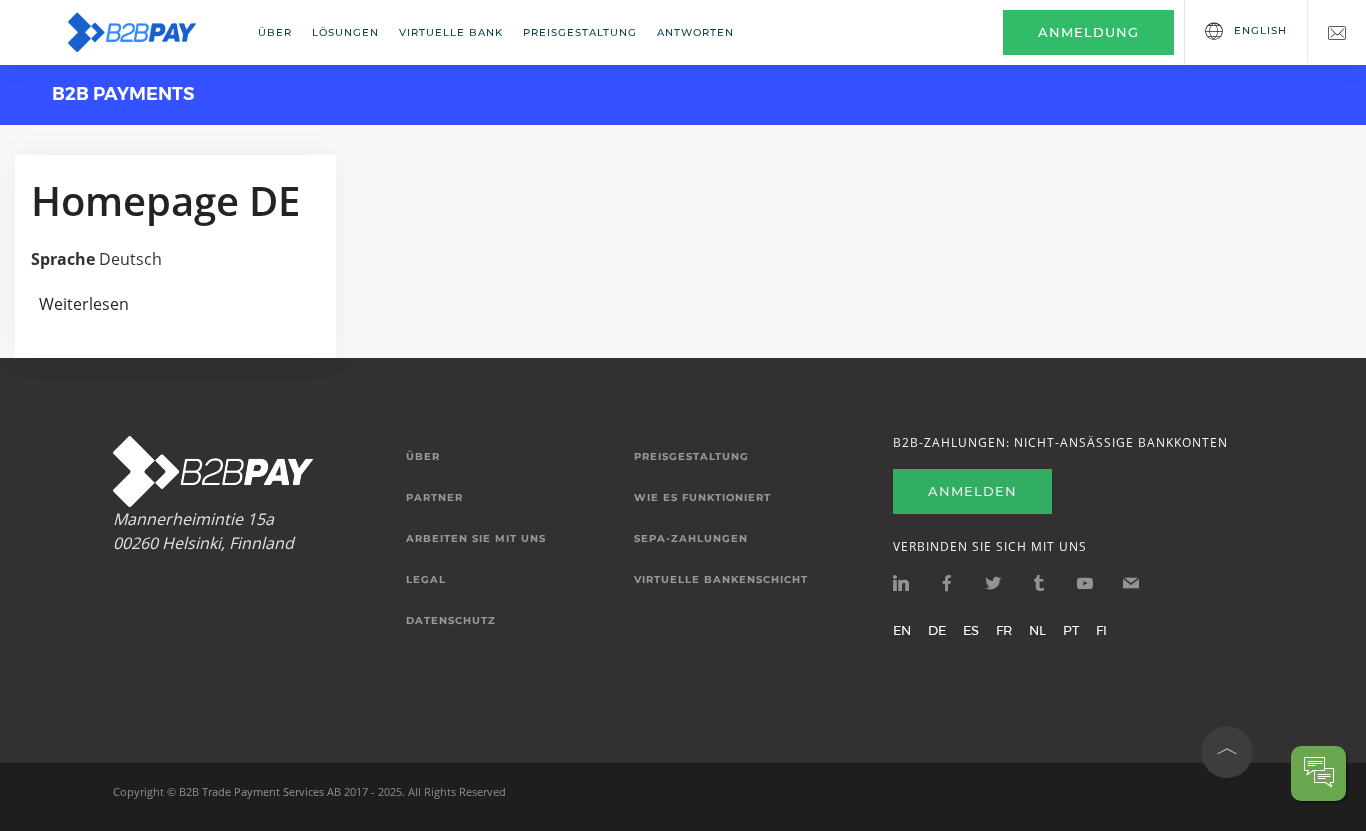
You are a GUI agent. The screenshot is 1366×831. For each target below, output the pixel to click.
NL (1037, 630)
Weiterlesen (84, 304)
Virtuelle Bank (451, 32)
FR (1004, 630)
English (1260, 30)
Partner (434, 498)
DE (937, 630)
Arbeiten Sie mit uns (476, 539)
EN (902, 630)
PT (1071, 630)
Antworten (695, 32)
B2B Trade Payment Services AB (260, 791)
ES (971, 630)
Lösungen (345, 32)
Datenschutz (451, 621)
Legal (426, 580)
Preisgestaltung (580, 32)
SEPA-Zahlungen (691, 539)
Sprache (63, 259)
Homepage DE (165, 200)
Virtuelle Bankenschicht (721, 580)
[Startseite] (145, 32)
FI (1101, 630)
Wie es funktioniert (702, 498)
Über (275, 32)
